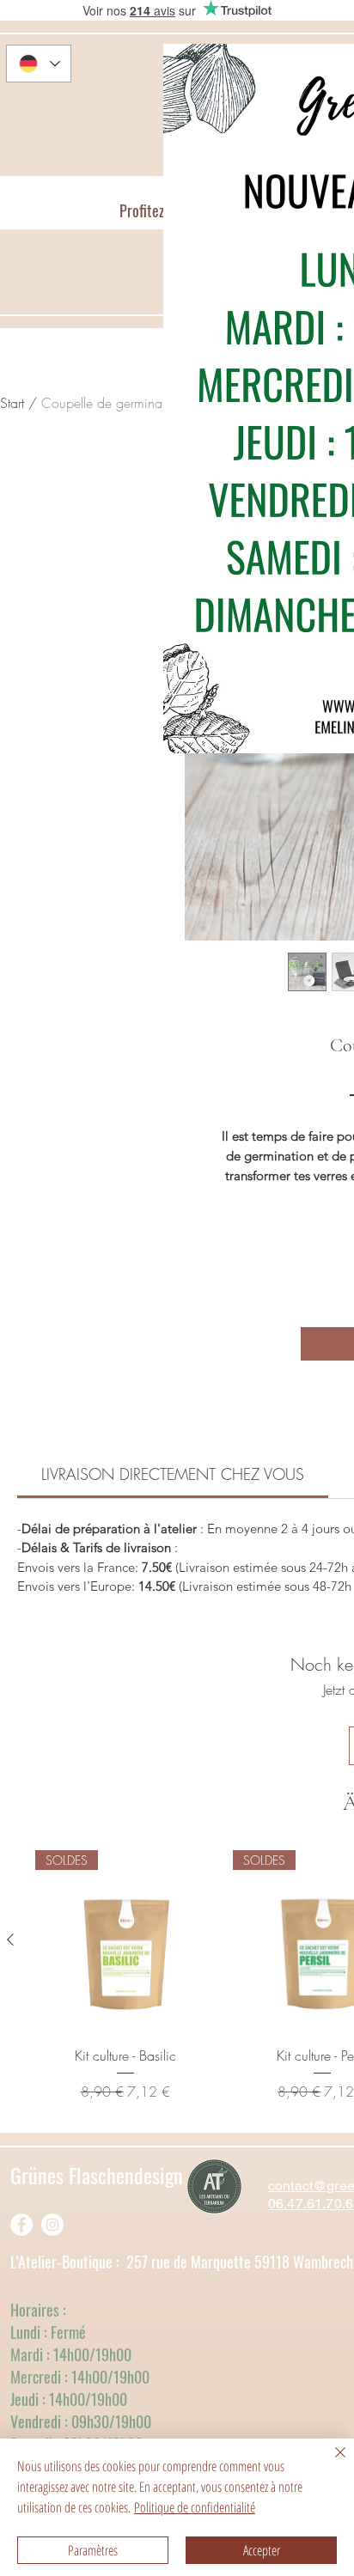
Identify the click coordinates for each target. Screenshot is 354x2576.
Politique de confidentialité (195, 2507)
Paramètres (93, 2550)
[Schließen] (330, 2463)
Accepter (262, 2550)
